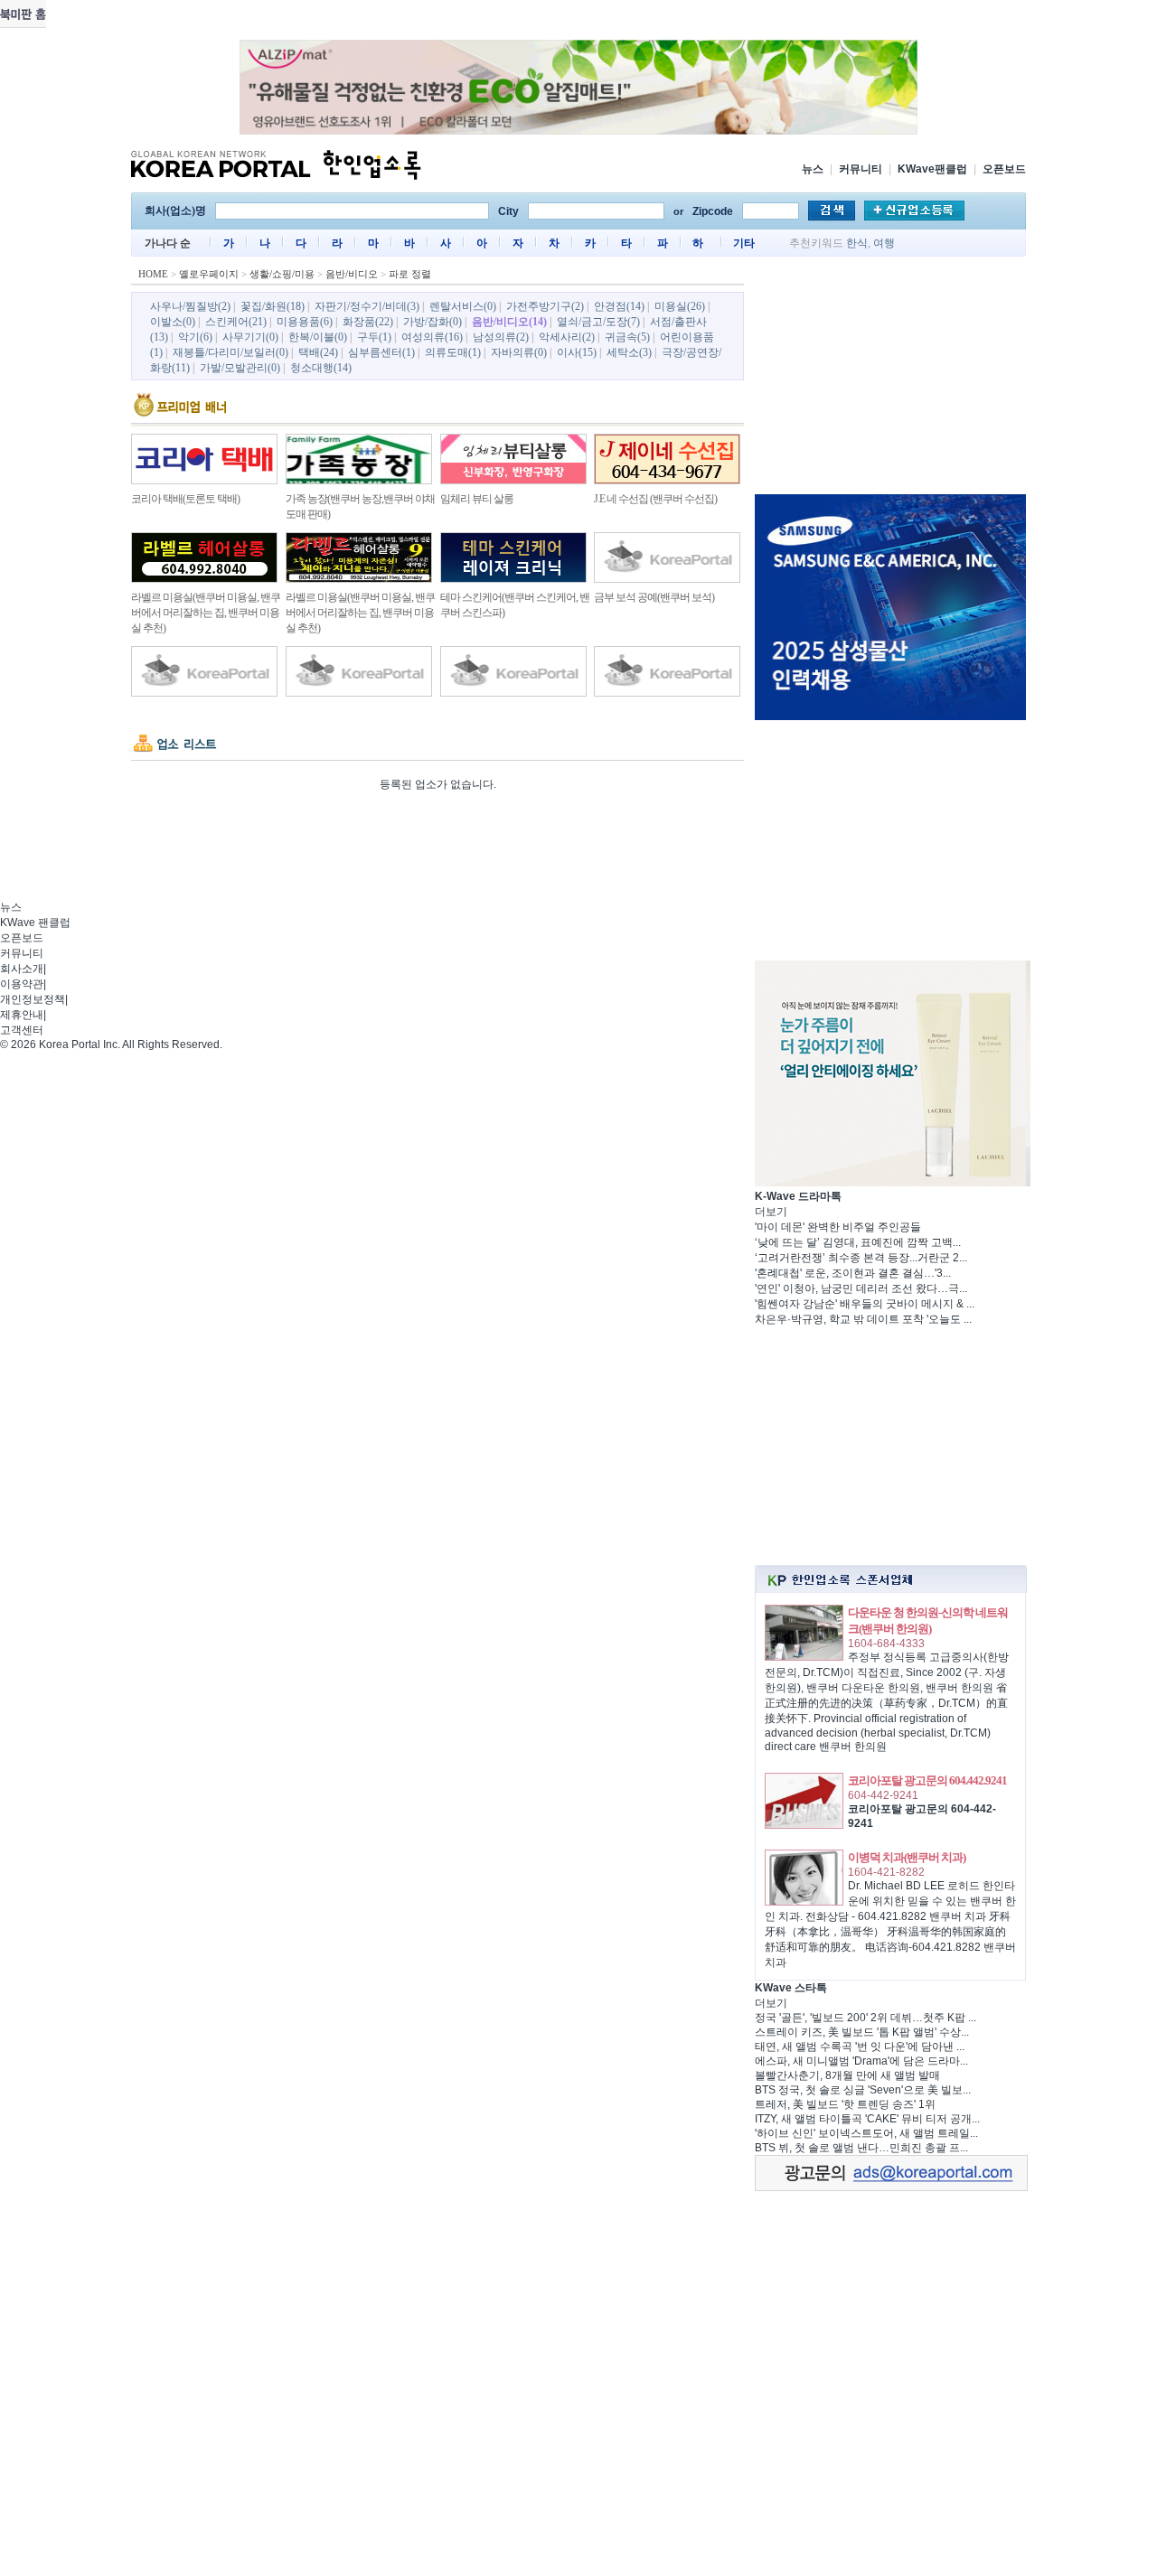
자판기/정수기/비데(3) (367, 306)
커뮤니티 (861, 169)
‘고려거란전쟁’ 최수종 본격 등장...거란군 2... (861, 1258)
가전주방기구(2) (545, 306)
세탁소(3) (629, 352)
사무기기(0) (250, 337)
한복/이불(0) (318, 337)
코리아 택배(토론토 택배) (185, 499)
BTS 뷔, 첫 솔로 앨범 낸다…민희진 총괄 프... (861, 2148)
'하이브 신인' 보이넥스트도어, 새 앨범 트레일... (866, 2133)
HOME (153, 274)
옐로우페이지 (209, 274)
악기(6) (195, 337)
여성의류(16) (432, 337)
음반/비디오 (352, 274)
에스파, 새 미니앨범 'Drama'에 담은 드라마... (861, 2061)
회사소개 (22, 969)
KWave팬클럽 (932, 169)
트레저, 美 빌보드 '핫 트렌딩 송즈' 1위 (845, 2104)
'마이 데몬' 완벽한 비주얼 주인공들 (838, 1227)
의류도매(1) (453, 352)
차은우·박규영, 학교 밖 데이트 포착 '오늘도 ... (863, 1319)
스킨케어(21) (236, 322)
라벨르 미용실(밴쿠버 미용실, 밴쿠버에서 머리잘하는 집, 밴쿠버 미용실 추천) (206, 613)
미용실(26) (680, 306)
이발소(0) (173, 322)
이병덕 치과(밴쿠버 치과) (907, 1857)
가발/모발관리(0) (240, 368)
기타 (744, 243)
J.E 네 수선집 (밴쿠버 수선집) (655, 499)
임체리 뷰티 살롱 (477, 499)
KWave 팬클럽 (35, 923)
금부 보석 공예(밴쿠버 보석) (654, 597)
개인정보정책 (33, 999)
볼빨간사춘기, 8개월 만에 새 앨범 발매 (847, 2075)
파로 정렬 (410, 274)
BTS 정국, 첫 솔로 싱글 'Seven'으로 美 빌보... (863, 2090)
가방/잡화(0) (433, 322)
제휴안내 (22, 1015)
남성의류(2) (501, 337)
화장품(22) (368, 322)
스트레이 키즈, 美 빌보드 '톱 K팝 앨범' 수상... (862, 2032)
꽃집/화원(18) (273, 306)
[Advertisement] (890, 379)
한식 (857, 243)
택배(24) (318, 352)
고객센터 (22, 1030)
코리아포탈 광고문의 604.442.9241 (927, 1780)
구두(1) (374, 337)
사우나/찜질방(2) (190, 306)
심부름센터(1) (381, 352)
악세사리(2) (567, 337)
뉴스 (813, 169)
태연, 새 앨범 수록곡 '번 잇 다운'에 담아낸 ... (860, 2047)
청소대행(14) (321, 368)
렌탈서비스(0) (463, 306)
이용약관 (22, 984)
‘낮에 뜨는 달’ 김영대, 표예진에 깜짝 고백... (858, 1242)
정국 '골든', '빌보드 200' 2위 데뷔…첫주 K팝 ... (865, 2018)
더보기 (771, 1212)
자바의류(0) (519, 352)
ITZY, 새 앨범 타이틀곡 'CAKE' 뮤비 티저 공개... (867, 2119)
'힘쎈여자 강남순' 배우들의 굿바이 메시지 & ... (865, 1304)
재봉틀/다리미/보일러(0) (230, 352)
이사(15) (577, 352)
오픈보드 (1004, 169)
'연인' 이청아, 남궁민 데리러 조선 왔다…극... (861, 1288)
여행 (884, 243)
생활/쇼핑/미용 (282, 274)
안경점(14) (619, 306)
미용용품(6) (305, 322)
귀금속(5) (627, 337)
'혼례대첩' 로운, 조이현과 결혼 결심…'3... (853, 1273)
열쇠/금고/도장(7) (598, 322)
